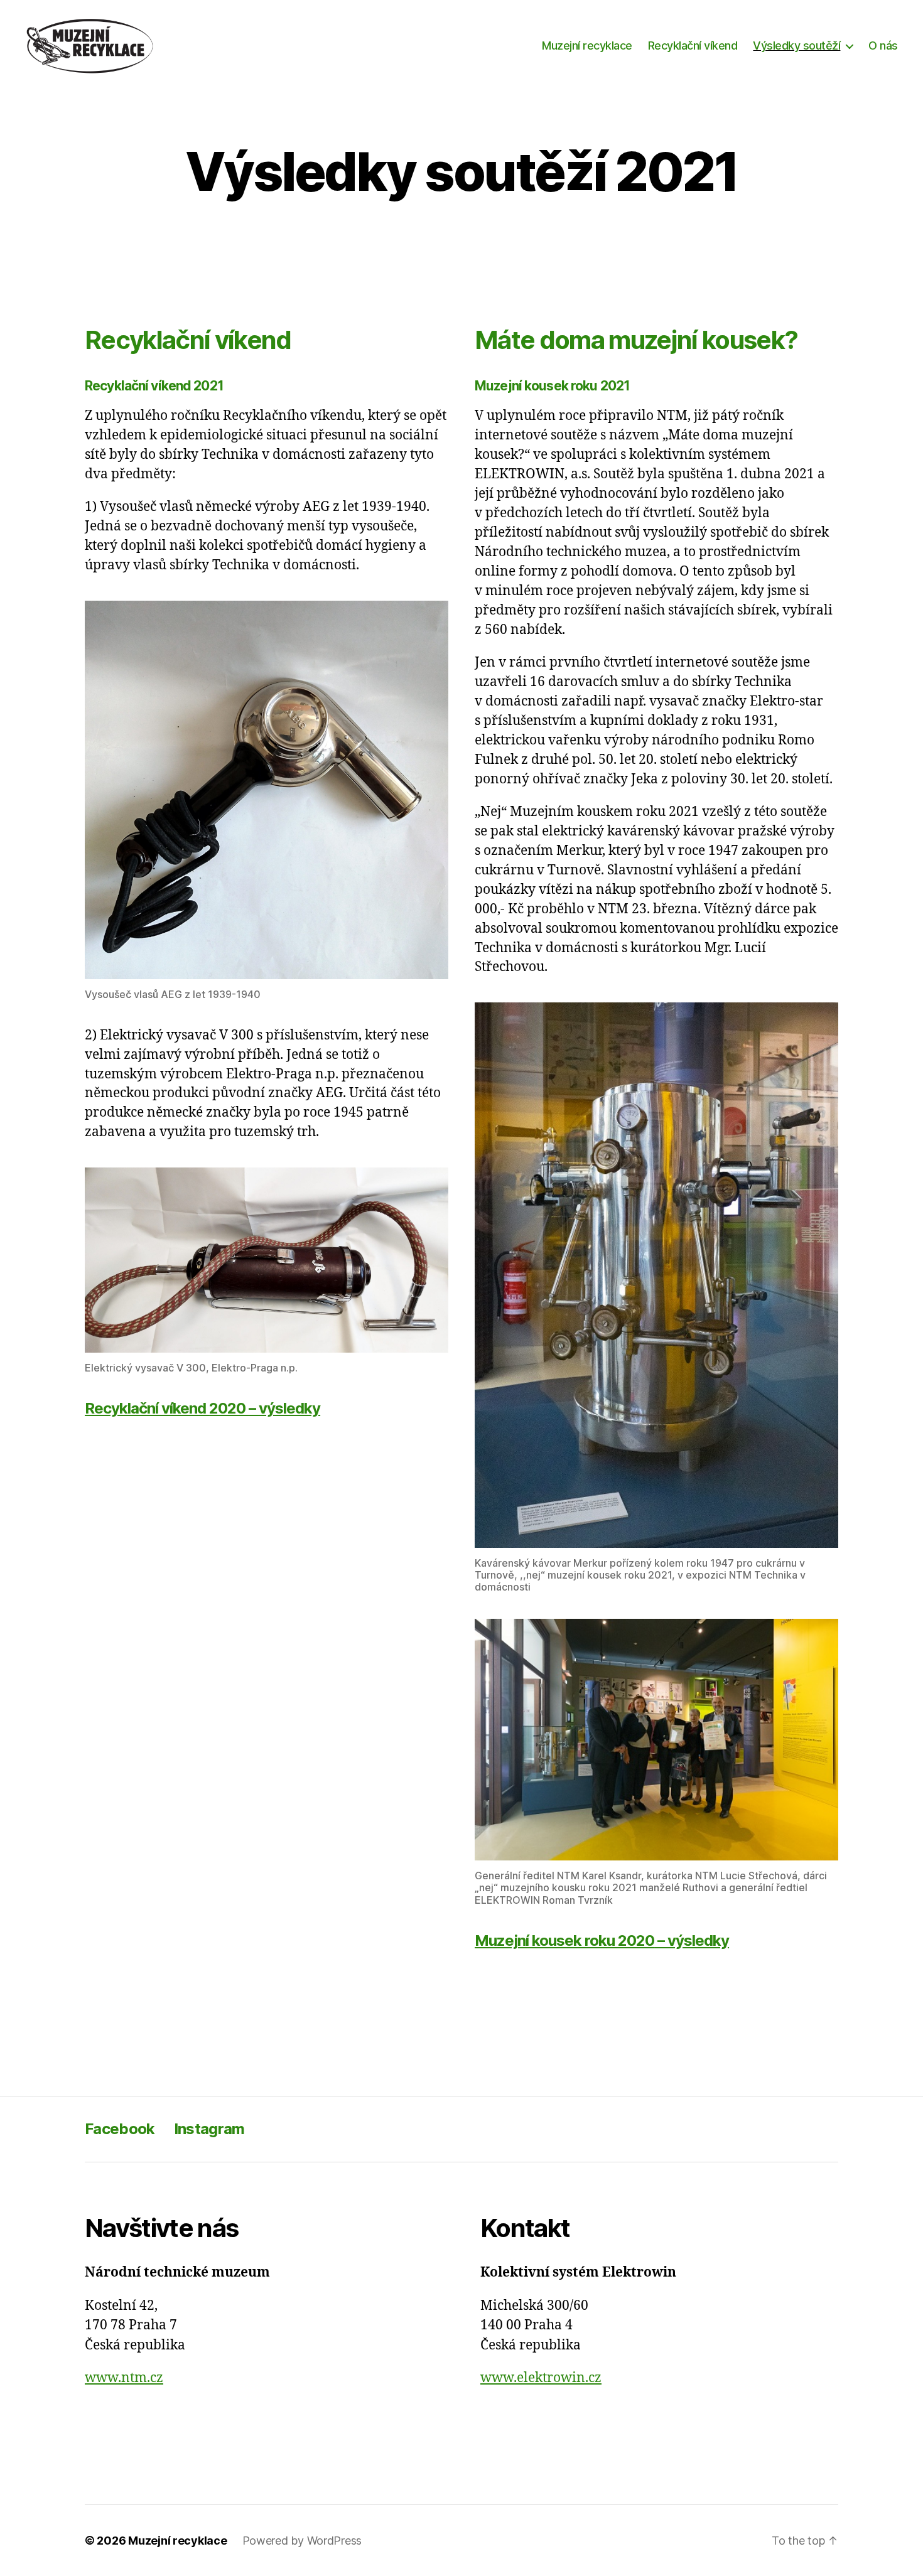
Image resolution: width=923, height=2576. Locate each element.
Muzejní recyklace (587, 46)
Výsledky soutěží (796, 46)
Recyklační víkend (693, 46)
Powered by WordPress (302, 2541)
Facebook (120, 2129)
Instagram (209, 2129)
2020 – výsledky (202, 1408)
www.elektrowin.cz (541, 2378)
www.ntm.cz (124, 2378)
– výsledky (602, 1940)
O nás (883, 46)
